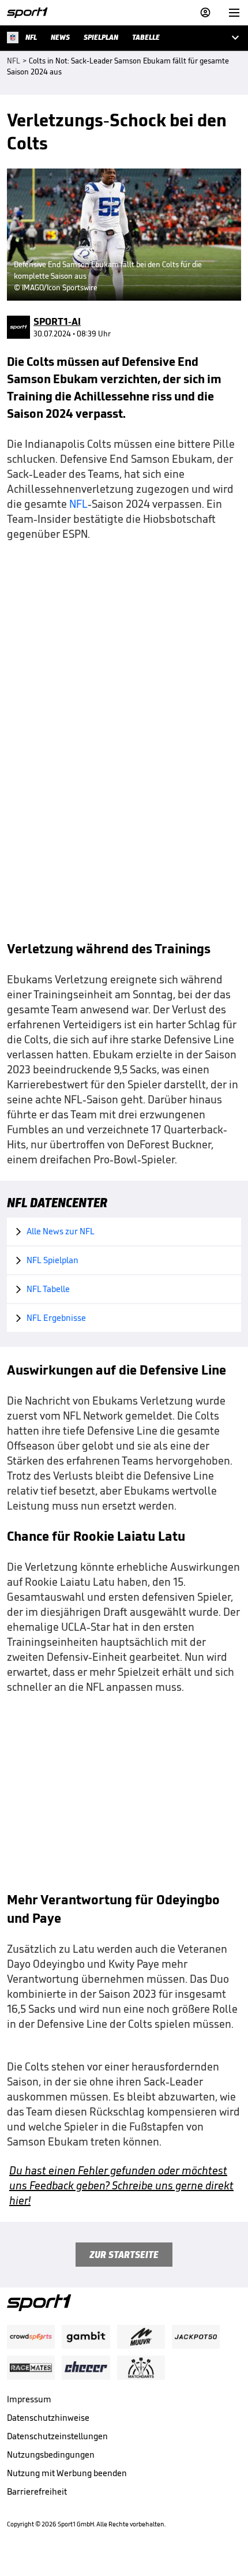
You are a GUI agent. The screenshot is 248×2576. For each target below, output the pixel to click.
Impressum (29, 2399)
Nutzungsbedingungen (51, 2455)
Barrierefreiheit (37, 2491)
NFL (78, 504)
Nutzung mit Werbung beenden (67, 2473)
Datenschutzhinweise (48, 2418)
